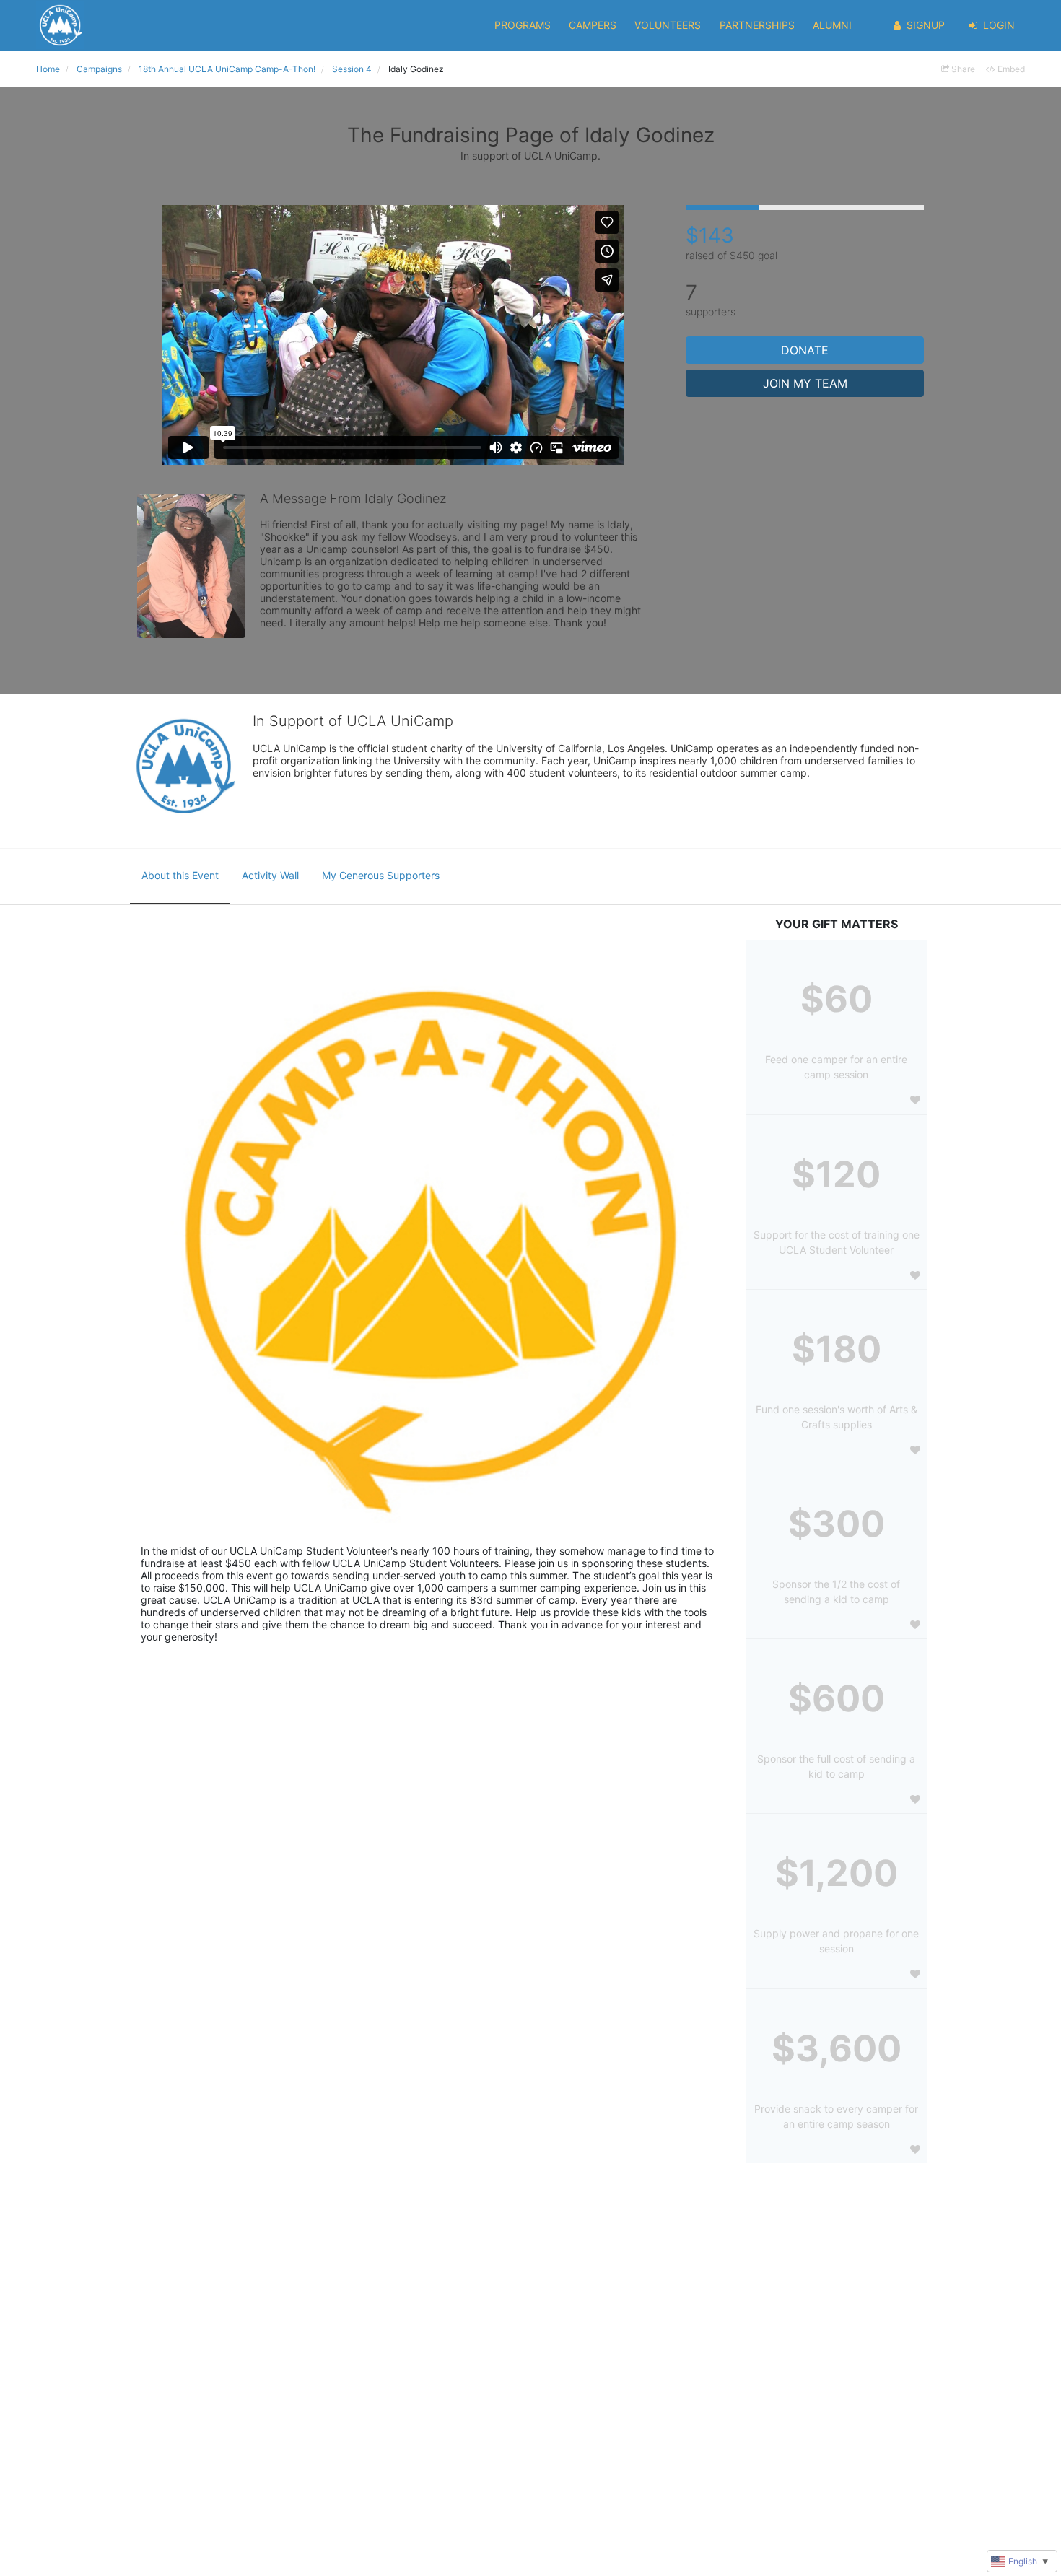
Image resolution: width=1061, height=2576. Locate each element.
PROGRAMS (523, 25)
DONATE (805, 350)
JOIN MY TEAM (805, 383)
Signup (926, 25)
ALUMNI (832, 25)
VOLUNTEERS (668, 25)
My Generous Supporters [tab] (381, 875)
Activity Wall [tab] (270, 875)
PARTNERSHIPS (757, 25)
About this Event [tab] (180, 875)
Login (999, 25)
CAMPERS (593, 25)
